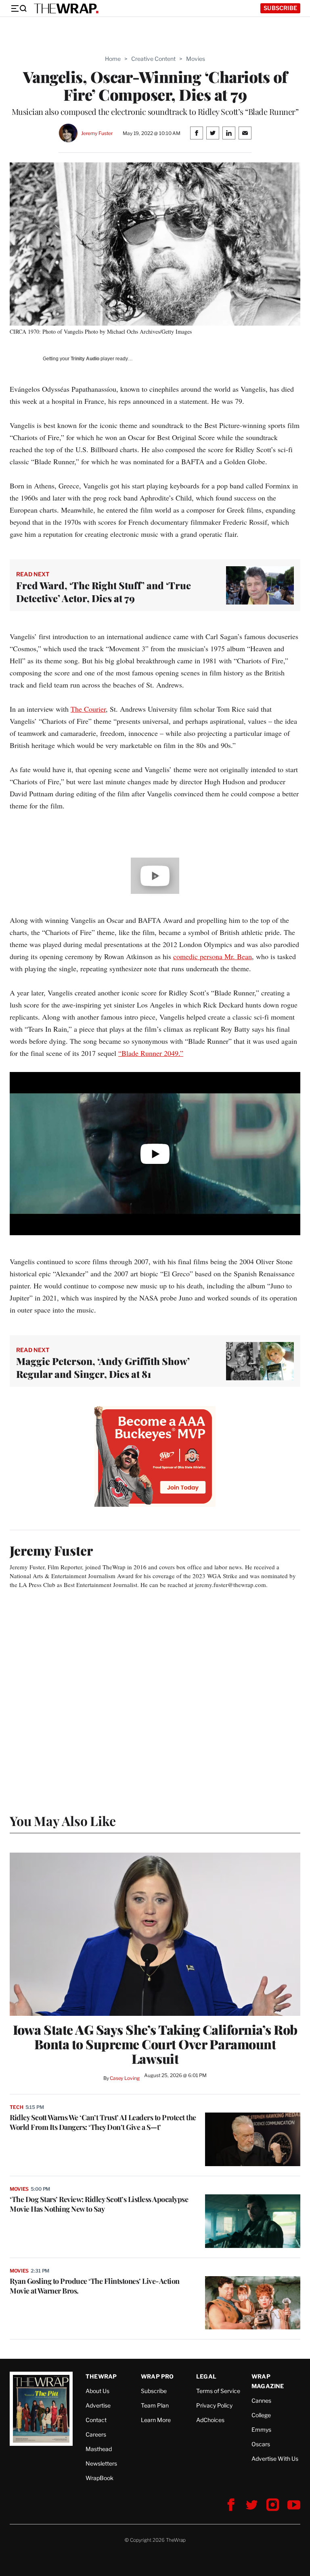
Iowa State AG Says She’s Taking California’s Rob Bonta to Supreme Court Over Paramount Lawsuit (155, 2044)
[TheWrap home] (66, 8)
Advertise (98, 2405)
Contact (96, 2420)
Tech (17, 2107)
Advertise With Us (275, 2459)
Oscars (261, 2444)
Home (113, 59)
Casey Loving (125, 2078)
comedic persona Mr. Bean (213, 956)
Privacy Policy (214, 2405)
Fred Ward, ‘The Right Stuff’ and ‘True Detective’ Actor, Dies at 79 (104, 592)
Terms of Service (218, 2391)
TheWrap (101, 2376)
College (261, 2415)
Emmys (261, 2430)
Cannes (261, 2400)
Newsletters (101, 2463)
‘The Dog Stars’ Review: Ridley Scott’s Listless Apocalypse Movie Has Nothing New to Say (99, 2204)
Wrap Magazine (268, 2381)
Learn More (156, 2420)
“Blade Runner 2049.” (151, 1053)
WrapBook (99, 2478)
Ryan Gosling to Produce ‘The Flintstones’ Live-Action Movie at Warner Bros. (95, 2286)
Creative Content (153, 59)
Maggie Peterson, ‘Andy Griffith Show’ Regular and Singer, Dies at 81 (103, 1367)
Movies (196, 59)
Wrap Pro (157, 2376)
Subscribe (280, 8)
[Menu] (19, 8)
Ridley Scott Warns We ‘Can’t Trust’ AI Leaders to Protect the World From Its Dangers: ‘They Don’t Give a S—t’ (103, 2122)
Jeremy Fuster (97, 133)
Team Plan (155, 2405)
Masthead (99, 2449)
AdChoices (210, 2420)
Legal (206, 2376)
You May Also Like (63, 1821)
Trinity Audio (85, 359)
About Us (97, 2391)
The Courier (88, 709)
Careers (96, 2434)
